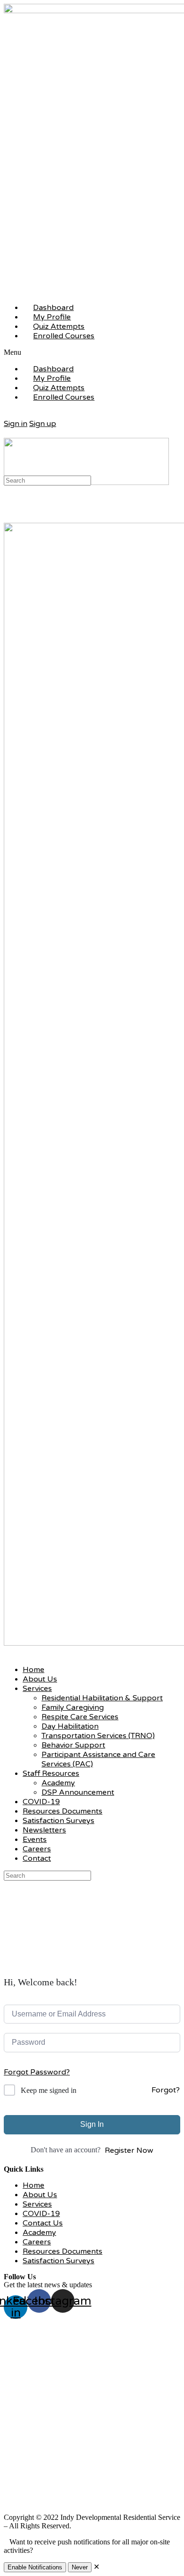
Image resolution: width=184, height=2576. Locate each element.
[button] (92, 352)
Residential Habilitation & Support (102, 1698)
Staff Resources (51, 1773)
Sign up (43, 424)
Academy (58, 1783)
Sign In (92, 2124)
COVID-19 (41, 1802)
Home (33, 1670)
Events (35, 1840)
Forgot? (166, 2090)
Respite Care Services (80, 1717)
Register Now (129, 2150)
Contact (37, 1858)
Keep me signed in (49, 2090)
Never (80, 2567)
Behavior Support (73, 1745)
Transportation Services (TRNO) (98, 1736)
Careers (37, 1849)
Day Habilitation (70, 1726)
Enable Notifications (35, 2567)
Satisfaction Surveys (59, 1821)
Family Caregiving (73, 1707)
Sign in (16, 424)
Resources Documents (63, 1811)
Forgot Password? (37, 2072)
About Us (40, 1679)
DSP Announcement (78, 1792)
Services (37, 1689)
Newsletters (44, 1830)
